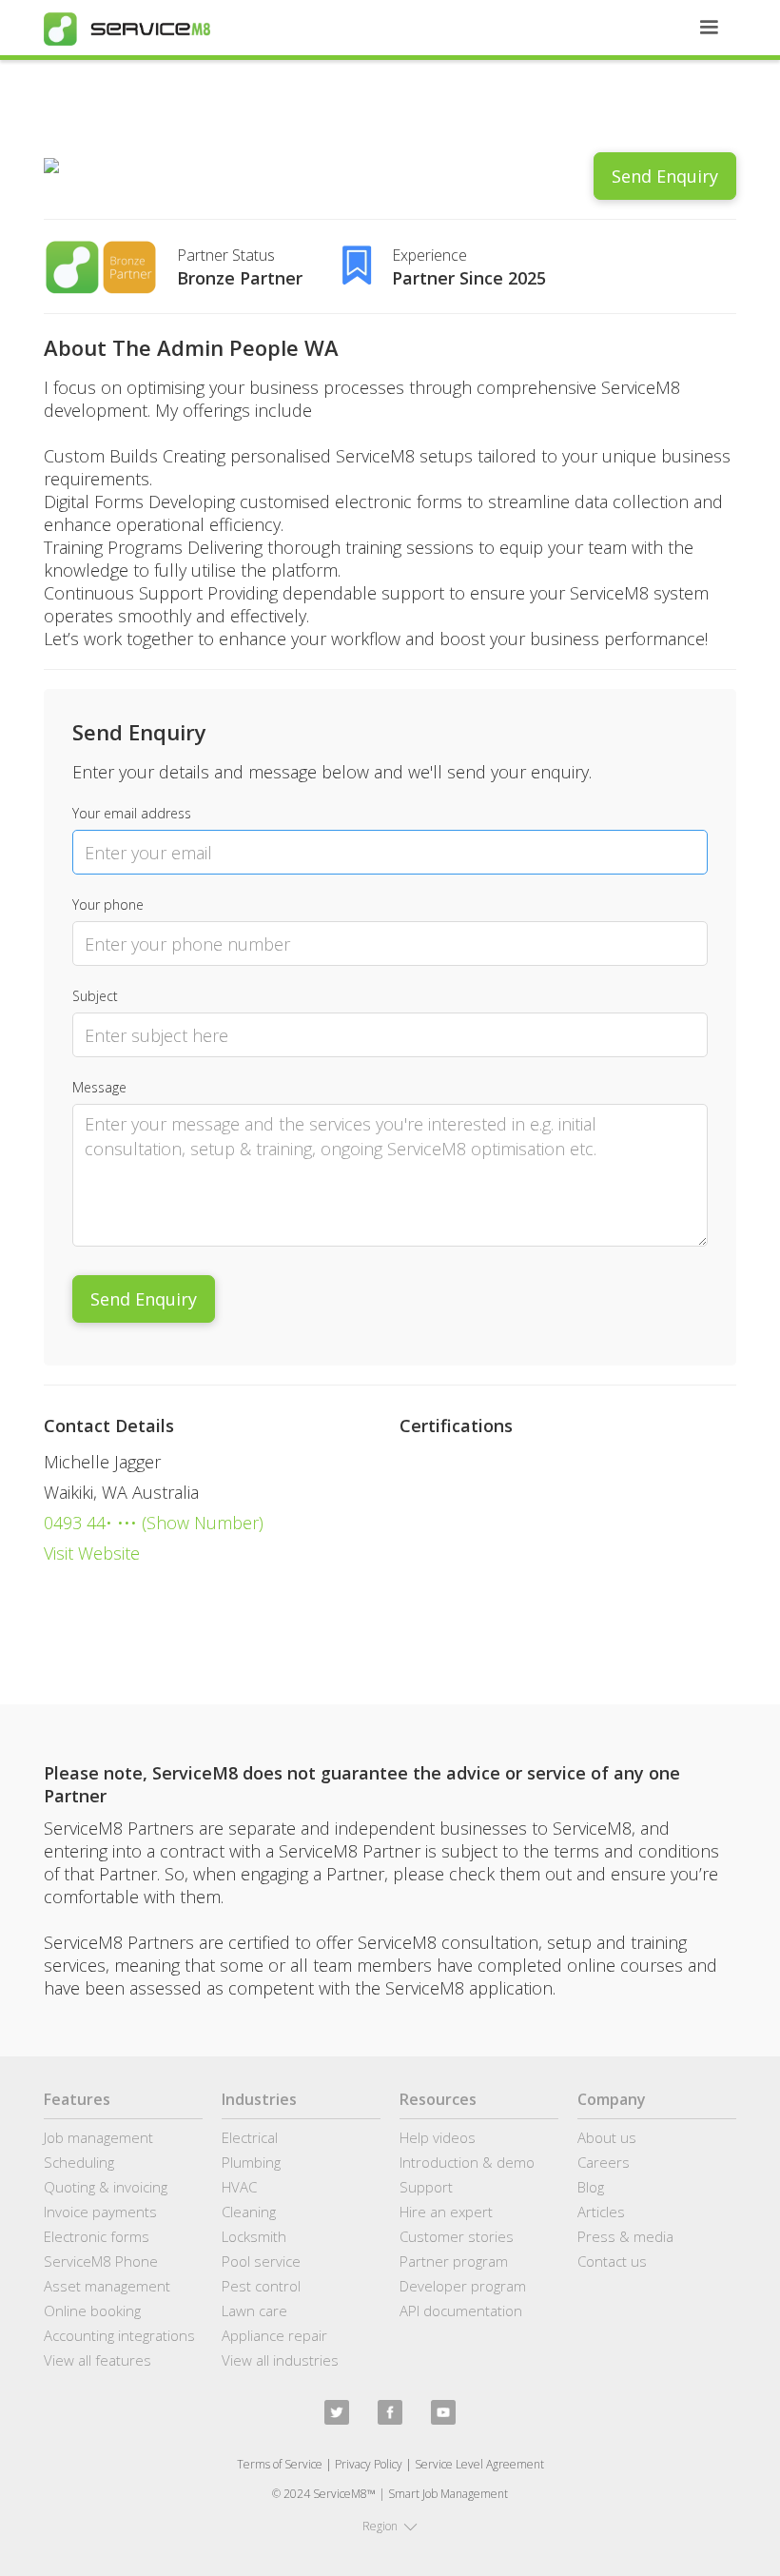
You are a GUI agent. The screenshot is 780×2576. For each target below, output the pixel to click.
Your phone (108, 905)
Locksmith (254, 2236)
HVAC (239, 2187)
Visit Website (92, 1553)
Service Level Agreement (479, 2464)
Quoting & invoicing (106, 2187)
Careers (604, 2162)
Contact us (612, 2261)
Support (426, 2187)
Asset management (107, 2286)
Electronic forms (97, 2236)
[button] (709, 28)
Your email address (132, 813)
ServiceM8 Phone (101, 2261)
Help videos (438, 2137)
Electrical (250, 2137)
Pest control (261, 2286)
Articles (601, 2212)
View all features (97, 2360)
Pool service (261, 2261)
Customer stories (457, 2236)
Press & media (625, 2236)
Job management (98, 2137)
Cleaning (249, 2212)
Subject (95, 996)
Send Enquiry (665, 176)
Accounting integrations (119, 2335)
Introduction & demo (467, 2162)
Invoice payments (100, 2212)
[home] (127, 29)
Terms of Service (280, 2464)
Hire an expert (446, 2212)
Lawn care (254, 2311)
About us (607, 2137)
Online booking (92, 2311)
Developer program (463, 2286)
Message (99, 1087)
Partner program (454, 2261)
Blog (591, 2187)
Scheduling (79, 2162)
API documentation (461, 2311)
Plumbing (251, 2162)
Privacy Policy (369, 2464)
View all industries (280, 2360)
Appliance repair (274, 2335)
